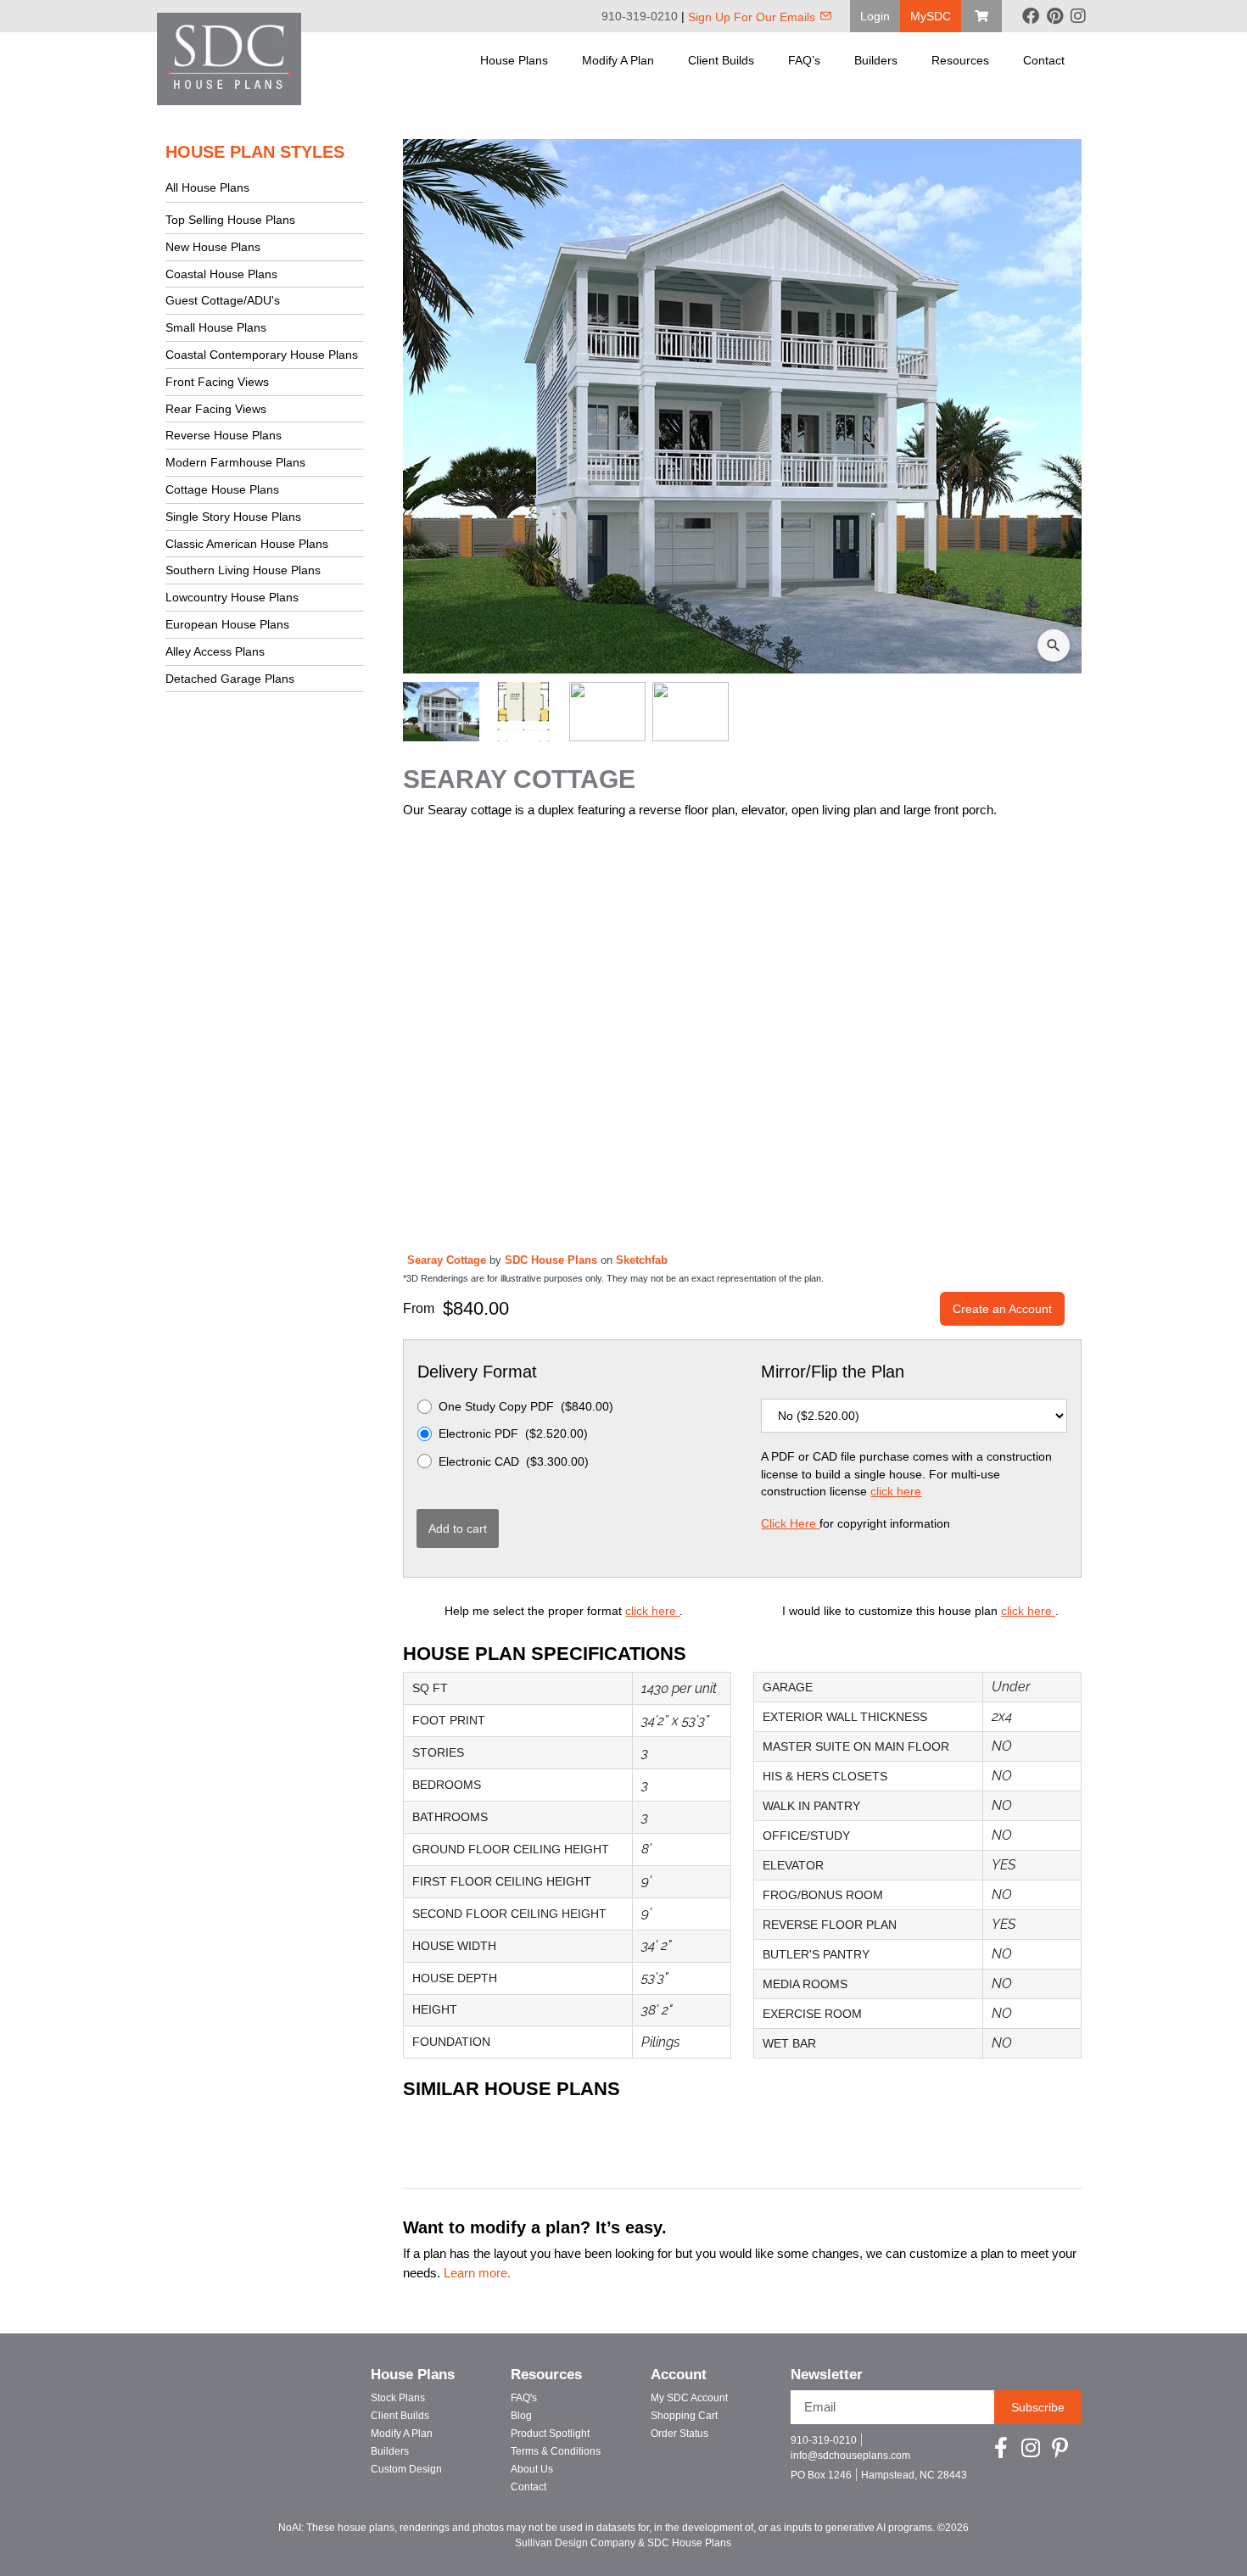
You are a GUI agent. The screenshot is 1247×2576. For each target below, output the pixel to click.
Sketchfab (642, 1260)
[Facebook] (1031, 16)
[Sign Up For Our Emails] (826, 16)
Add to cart (458, 1528)
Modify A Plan (618, 60)
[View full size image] (742, 406)
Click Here (790, 1523)
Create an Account (1002, 1309)
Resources (960, 60)
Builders (876, 60)
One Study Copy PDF (526, 1406)
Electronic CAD (514, 1461)
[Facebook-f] (1001, 2447)
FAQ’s (804, 60)
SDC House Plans (553, 1260)
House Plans (514, 60)
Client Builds (721, 60)
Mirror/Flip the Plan (833, 1372)
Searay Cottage (448, 1260)
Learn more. (477, 2273)
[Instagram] (1078, 16)
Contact (1044, 60)
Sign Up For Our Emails (752, 17)
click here (896, 1491)
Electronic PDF (513, 1433)
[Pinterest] (1054, 16)
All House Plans (207, 187)
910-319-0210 (640, 16)
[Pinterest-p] (1060, 2447)
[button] (875, 16)
